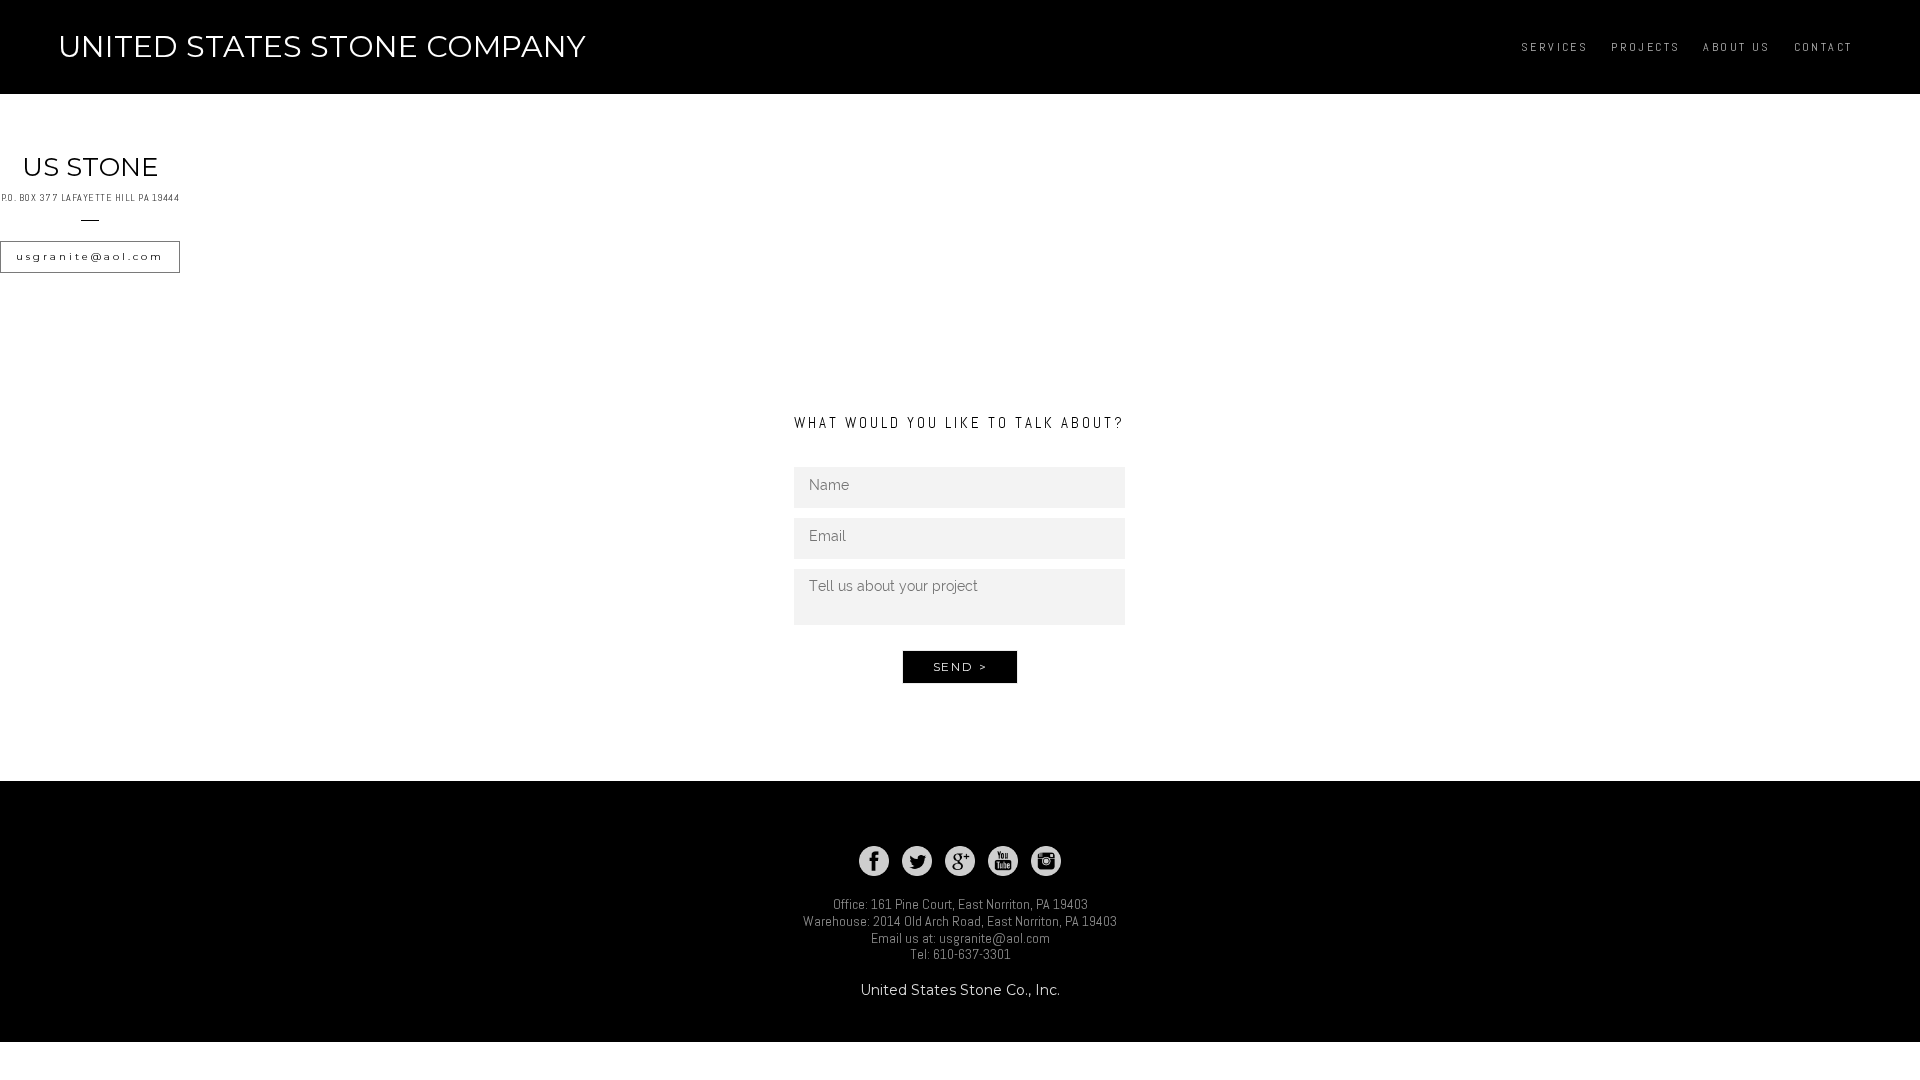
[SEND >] (960, 690)
